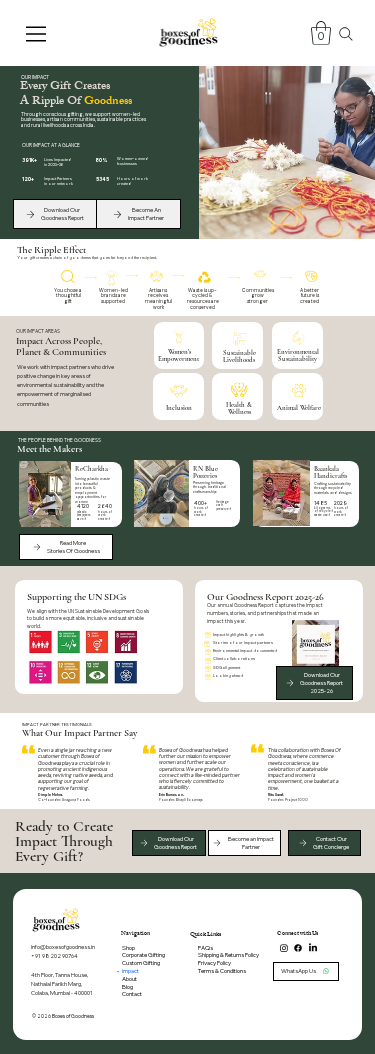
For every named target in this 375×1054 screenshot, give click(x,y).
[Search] (346, 34)
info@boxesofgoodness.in (63, 946)
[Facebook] (298, 948)
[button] (321, 33)
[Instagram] (284, 948)
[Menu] (38, 34)
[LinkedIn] (313, 948)
